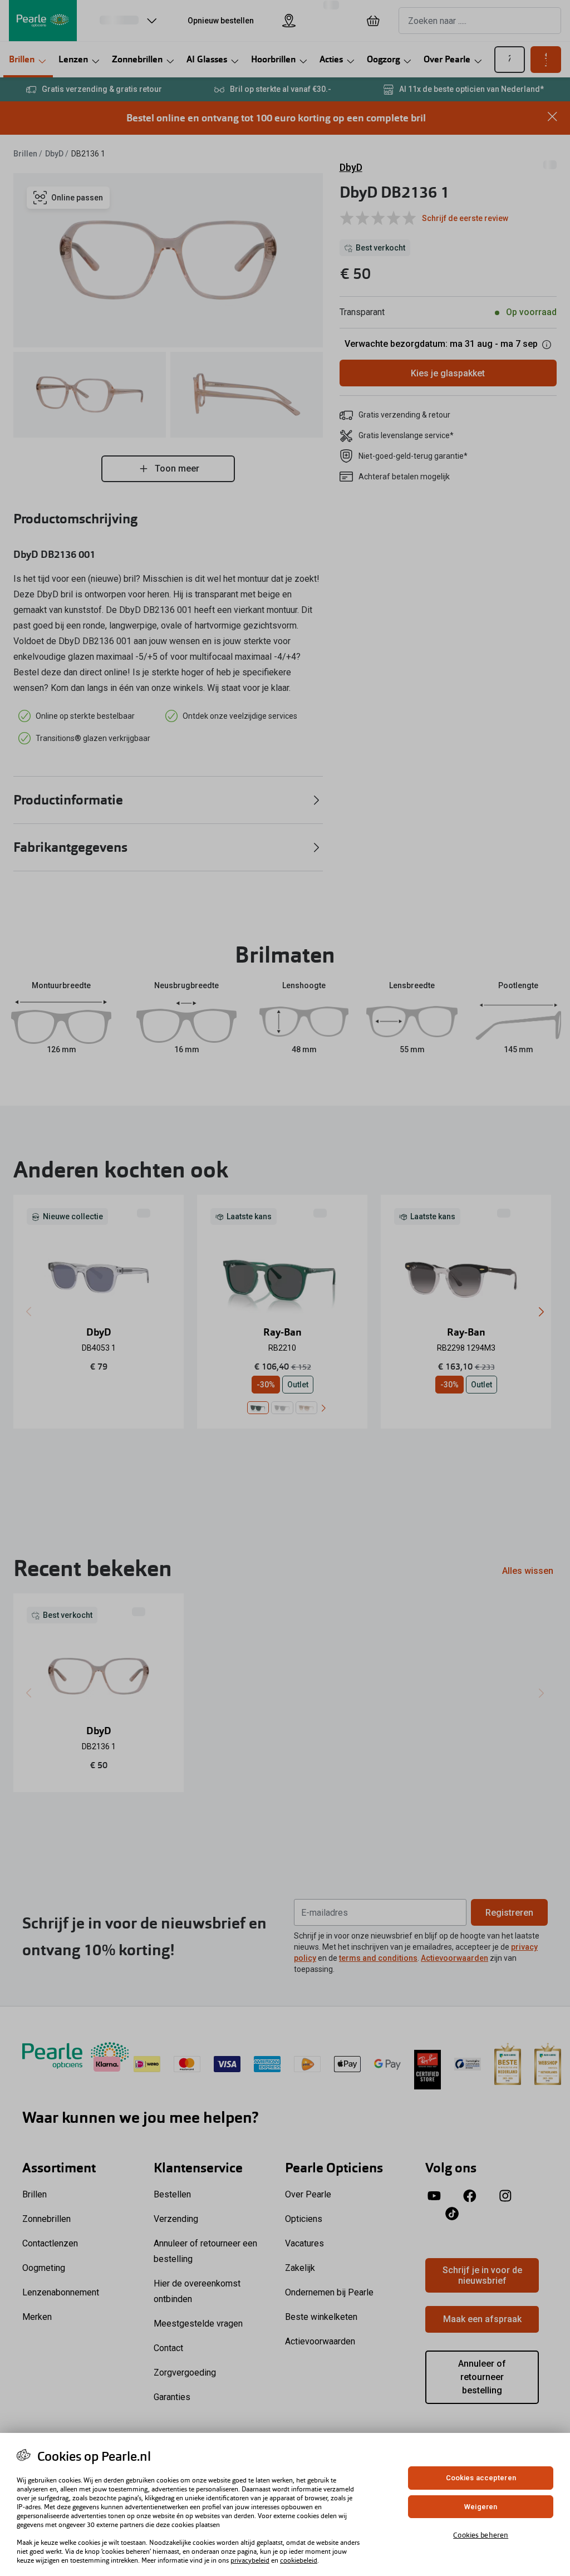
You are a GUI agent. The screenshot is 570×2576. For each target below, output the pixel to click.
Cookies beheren (481, 2535)
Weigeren (481, 2507)
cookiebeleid (299, 2560)
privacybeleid (250, 2560)
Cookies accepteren (481, 2478)
